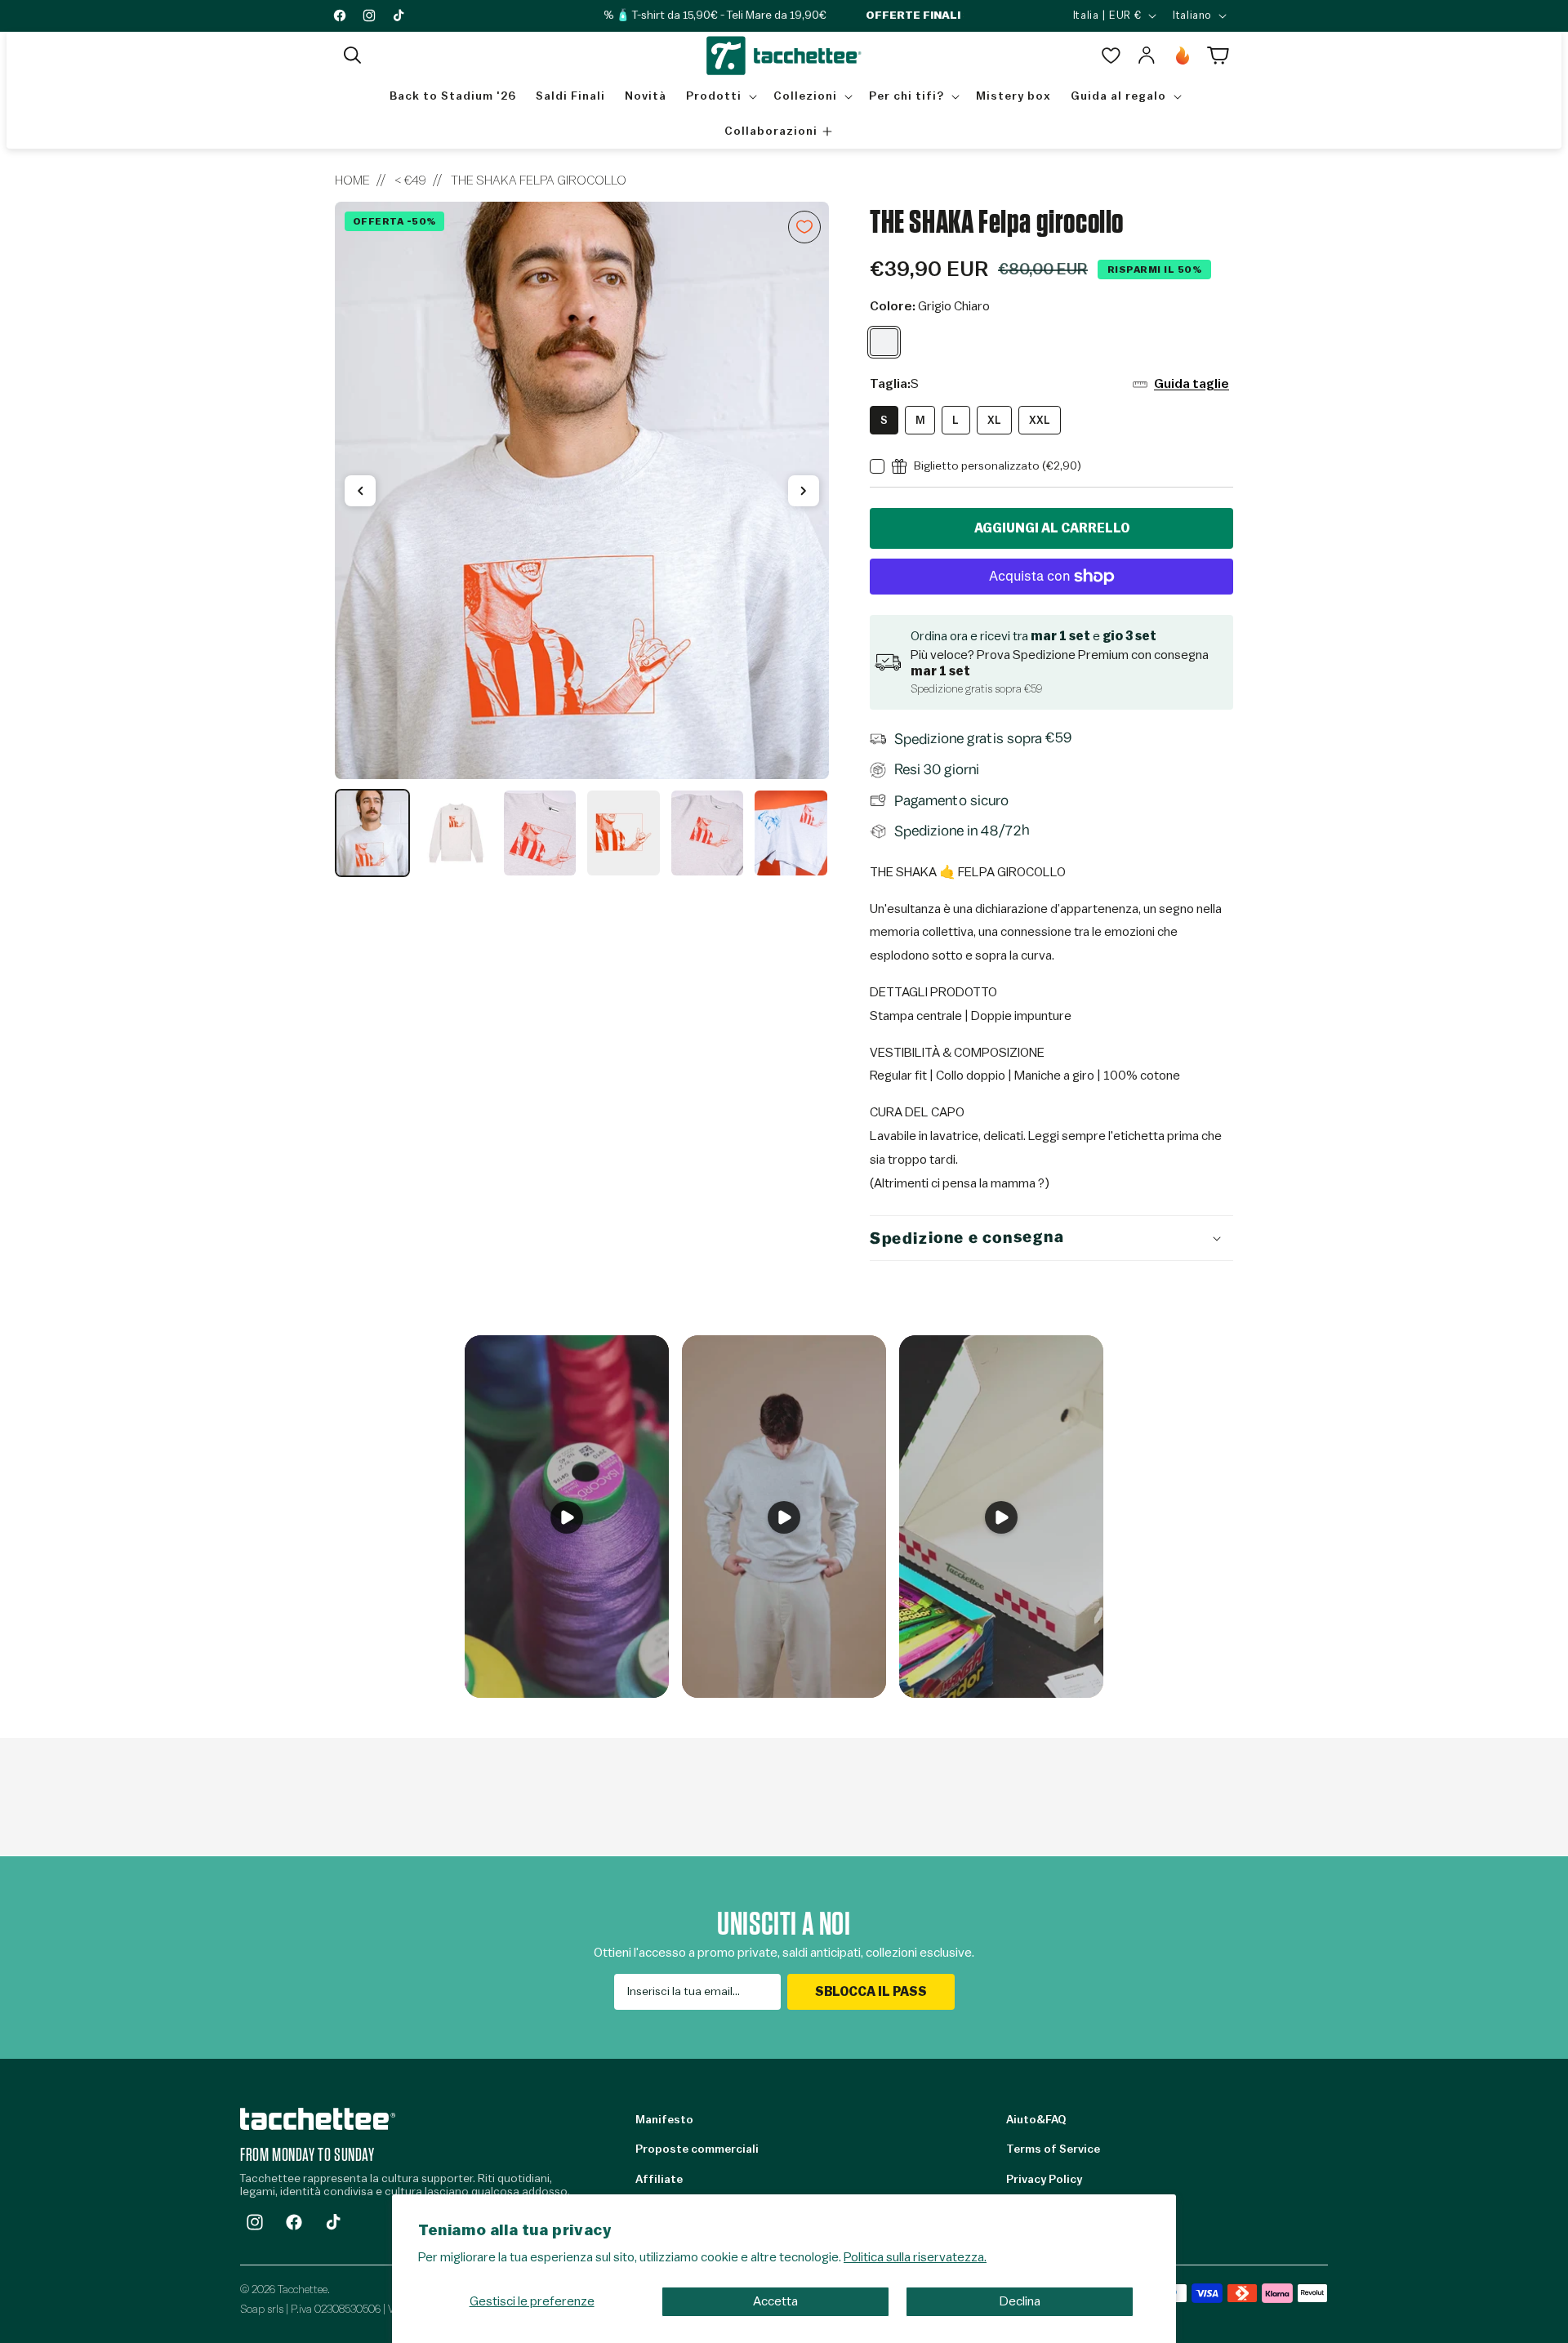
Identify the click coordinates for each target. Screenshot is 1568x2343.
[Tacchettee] (318, 2119)
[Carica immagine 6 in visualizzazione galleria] (791, 833)
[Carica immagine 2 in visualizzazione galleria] (456, 833)
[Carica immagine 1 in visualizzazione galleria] (372, 833)
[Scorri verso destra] (804, 491)
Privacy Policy (1044, 2180)
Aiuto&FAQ (1036, 2120)
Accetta (775, 2301)
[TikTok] (333, 2222)
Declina (1020, 2301)
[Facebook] (294, 2222)
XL (994, 420)
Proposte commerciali (697, 2149)
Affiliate (659, 2180)
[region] (582, 540)
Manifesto (664, 2120)
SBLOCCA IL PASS (871, 1992)
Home (352, 180)
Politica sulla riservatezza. (915, 2257)
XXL (1040, 420)
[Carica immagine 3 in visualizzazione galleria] (540, 833)
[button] (353, 56)
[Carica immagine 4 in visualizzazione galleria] (623, 833)
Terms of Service (1053, 2149)
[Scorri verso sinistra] (360, 491)
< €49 (410, 180)
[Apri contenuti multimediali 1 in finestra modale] (582, 491)
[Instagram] (255, 2222)
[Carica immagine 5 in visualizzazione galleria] (707, 833)
